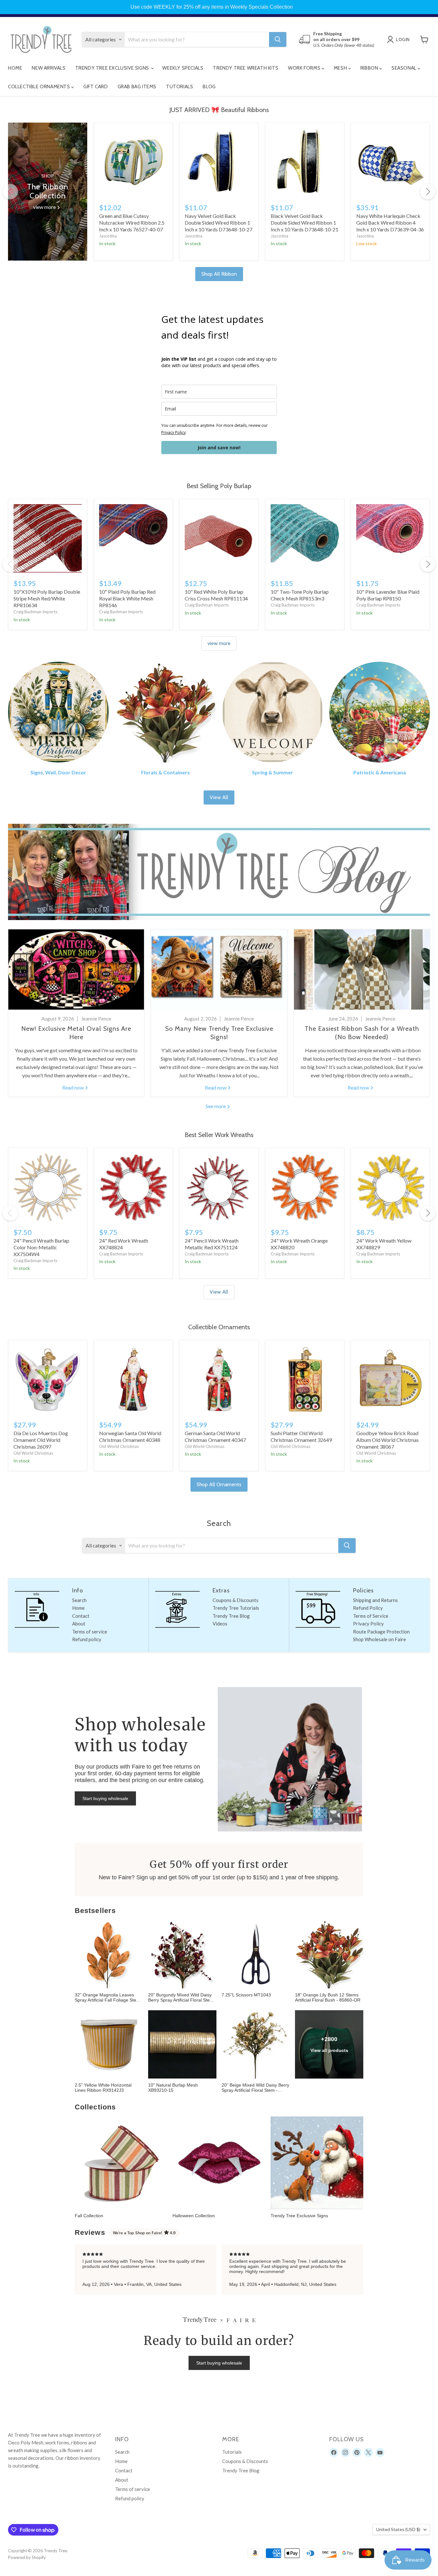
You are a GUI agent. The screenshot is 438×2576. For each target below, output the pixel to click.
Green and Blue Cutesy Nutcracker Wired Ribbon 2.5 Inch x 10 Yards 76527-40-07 (132, 223)
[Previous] (10, 192)
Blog (209, 87)
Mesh (341, 68)
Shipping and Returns (375, 1600)
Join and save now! (219, 448)
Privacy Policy (173, 432)
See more (216, 1106)
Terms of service (90, 1632)
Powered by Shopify (27, 2557)
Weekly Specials (183, 68)
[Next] (428, 192)
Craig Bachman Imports (35, 612)
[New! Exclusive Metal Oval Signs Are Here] (76, 969)
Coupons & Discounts (236, 1600)
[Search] (278, 39)
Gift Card (96, 87)
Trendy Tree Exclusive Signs (113, 68)
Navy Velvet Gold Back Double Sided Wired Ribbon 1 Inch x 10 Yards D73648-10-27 (219, 223)
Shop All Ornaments (219, 1484)
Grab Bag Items (137, 87)
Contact (81, 1616)
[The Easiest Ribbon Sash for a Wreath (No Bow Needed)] (362, 969)
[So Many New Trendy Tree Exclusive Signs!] (219, 969)
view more (219, 643)
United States (398, 2529)
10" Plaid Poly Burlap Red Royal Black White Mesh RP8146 (127, 598)
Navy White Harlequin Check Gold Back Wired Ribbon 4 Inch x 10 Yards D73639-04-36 (390, 223)
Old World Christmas (33, 1453)
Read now (73, 1087)
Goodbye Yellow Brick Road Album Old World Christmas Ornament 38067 (387, 1440)
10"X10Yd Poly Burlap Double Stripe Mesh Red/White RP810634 (47, 598)
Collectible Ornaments (40, 87)
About (79, 1624)
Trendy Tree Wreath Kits (246, 68)
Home (15, 68)
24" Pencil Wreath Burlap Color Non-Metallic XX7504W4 (41, 1247)
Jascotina (108, 236)
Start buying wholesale (105, 1798)
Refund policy (87, 1639)
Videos (220, 1624)
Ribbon (370, 68)
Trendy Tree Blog (231, 1616)
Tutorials (180, 87)
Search (79, 1600)
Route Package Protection (381, 1632)
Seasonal (404, 68)
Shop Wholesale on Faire (379, 1639)
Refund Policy (368, 1608)
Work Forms (305, 68)
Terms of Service (371, 1616)
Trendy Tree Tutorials (236, 1608)
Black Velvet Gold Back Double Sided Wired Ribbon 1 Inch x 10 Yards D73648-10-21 (304, 223)
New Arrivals (49, 68)
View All (219, 797)
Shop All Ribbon (219, 274)
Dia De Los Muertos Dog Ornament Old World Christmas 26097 (41, 1440)
